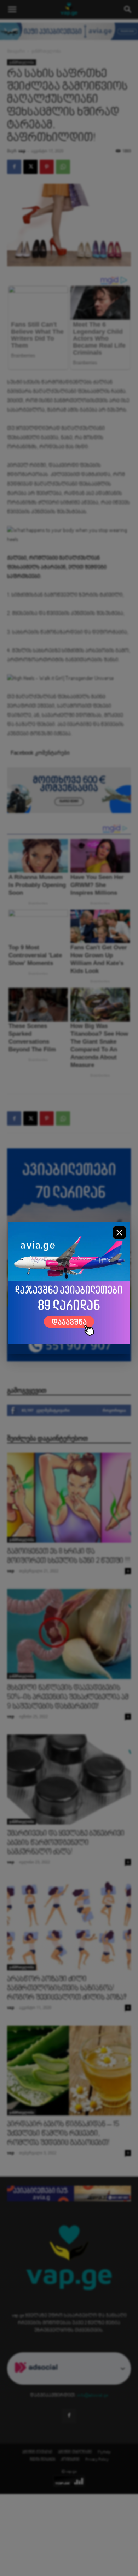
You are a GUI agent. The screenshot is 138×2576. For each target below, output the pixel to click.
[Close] (119, 1233)
